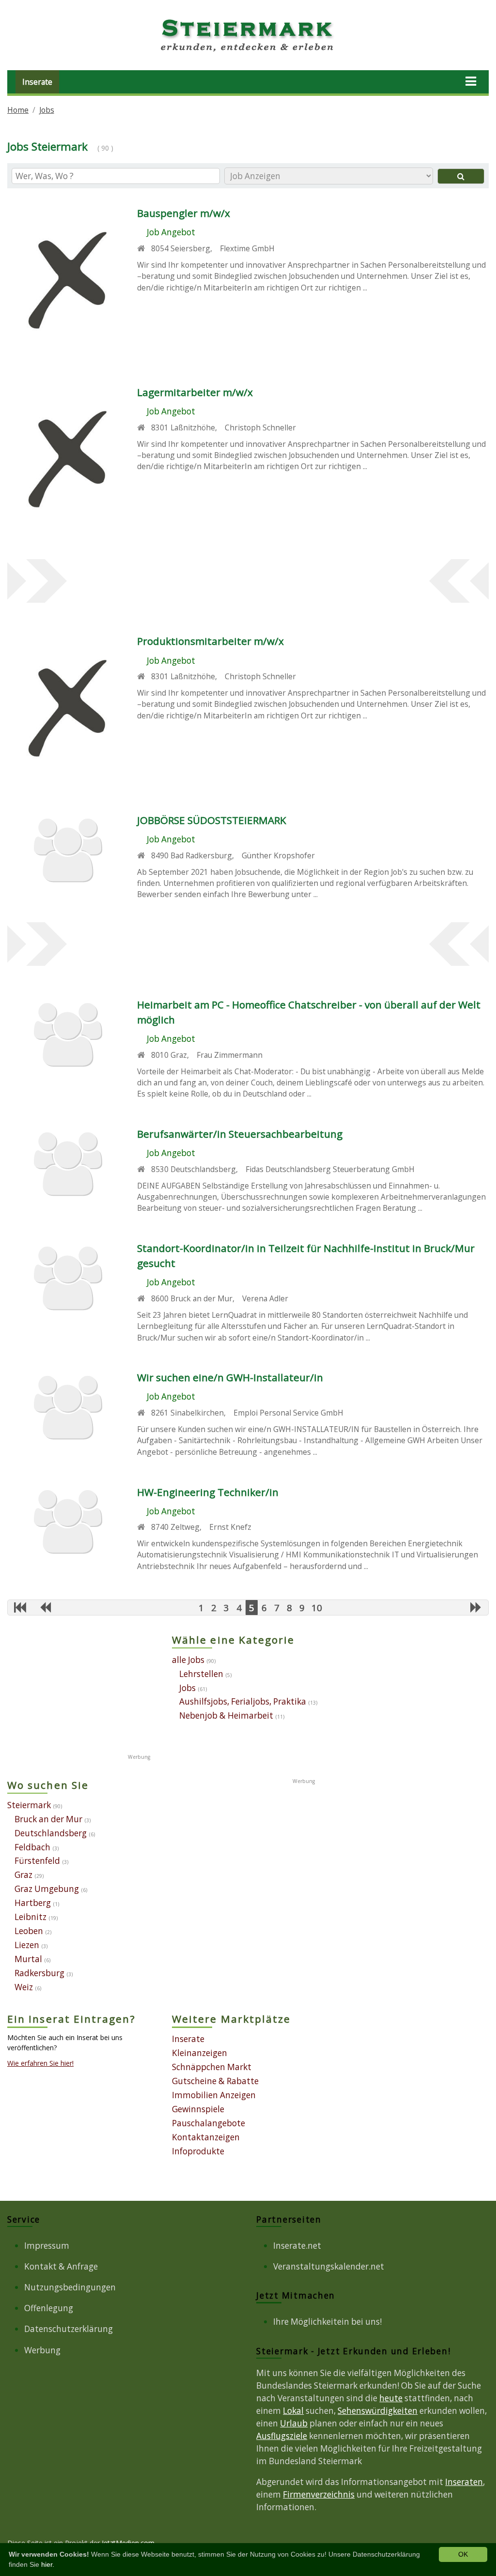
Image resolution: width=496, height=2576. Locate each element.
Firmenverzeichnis (319, 2494)
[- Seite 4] (45, 1607)
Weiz (24, 1987)
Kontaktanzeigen (206, 2137)
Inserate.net (297, 2246)
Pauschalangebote (209, 2123)
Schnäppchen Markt (212, 2067)
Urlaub (294, 2423)
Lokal (293, 2411)
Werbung (42, 2350)
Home (18, 110)
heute (391, 2398)
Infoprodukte (198, 2151)
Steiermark (29, 1805)
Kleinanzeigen (200, 2053)
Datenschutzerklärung (69, 2329)
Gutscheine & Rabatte (215, 2081)
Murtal (28, 1959)
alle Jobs (188, 1660)
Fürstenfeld (37, 1861)
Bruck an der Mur (48, 1819)
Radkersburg (39, 1973)
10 (317, 1608)
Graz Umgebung (47, 1889)
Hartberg (33, 1903)
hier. (48, 2564)
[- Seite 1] (20, 1607)
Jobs (47, 110)
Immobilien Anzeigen (214, 2095)
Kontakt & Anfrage (61, 2266)
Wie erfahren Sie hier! (40, 2063)
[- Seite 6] (476, 1607)
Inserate (37, 82)
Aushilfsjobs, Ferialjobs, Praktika (243, 1701)
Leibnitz (31, 1917)
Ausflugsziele (282, 2436)
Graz (23, 1875)
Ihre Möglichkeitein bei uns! (327, 2322)
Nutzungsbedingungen (70, 2287)
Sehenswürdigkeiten (378, 2411)
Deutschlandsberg (51, 1833)
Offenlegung (49, 2308)
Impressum (47, 2246)
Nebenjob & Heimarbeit (226, 1715)
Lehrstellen (201, 1674)
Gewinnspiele (198, 2109)
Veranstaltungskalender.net (329, 2266)
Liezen (27, 1945)
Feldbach (32, 1847)
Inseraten (464, 2482)
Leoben (29, 1931)
